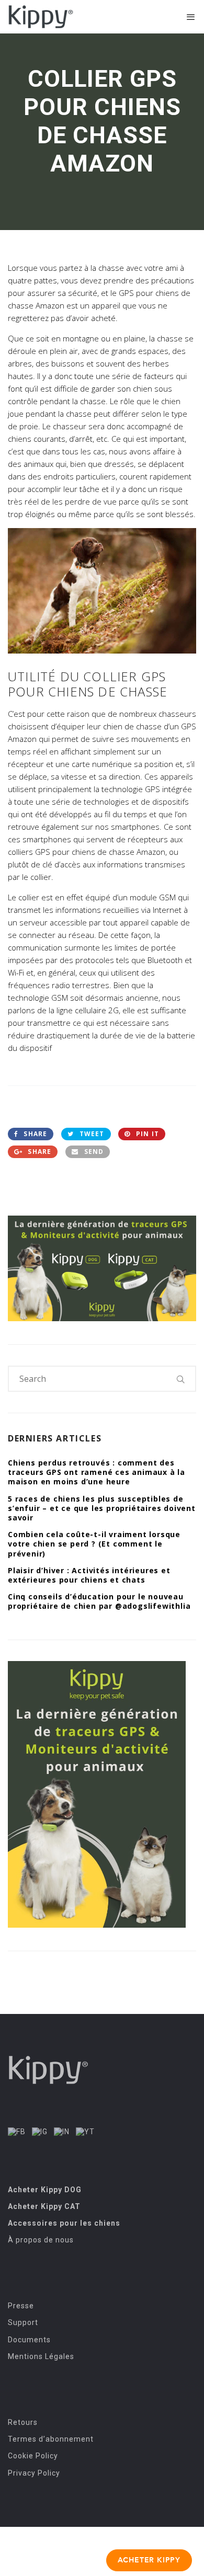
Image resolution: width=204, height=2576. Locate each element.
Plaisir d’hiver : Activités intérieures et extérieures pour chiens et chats (89, 1575)
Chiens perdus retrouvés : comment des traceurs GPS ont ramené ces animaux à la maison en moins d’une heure (97, 1472)
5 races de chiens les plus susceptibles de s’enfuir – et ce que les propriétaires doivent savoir (102, 1508)
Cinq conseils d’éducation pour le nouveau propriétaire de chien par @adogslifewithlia (99, 1601)
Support (23, 2322)
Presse (21, 2306)
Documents (29, 2340)
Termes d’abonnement (51, 2439)
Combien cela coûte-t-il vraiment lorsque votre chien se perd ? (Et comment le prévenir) (94, 1544)
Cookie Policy (33, 2456)
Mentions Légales (41, 2356)
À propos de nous (41, 2240)
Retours (23, 2422)
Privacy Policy (34, 2473)
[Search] (181, 1379)
